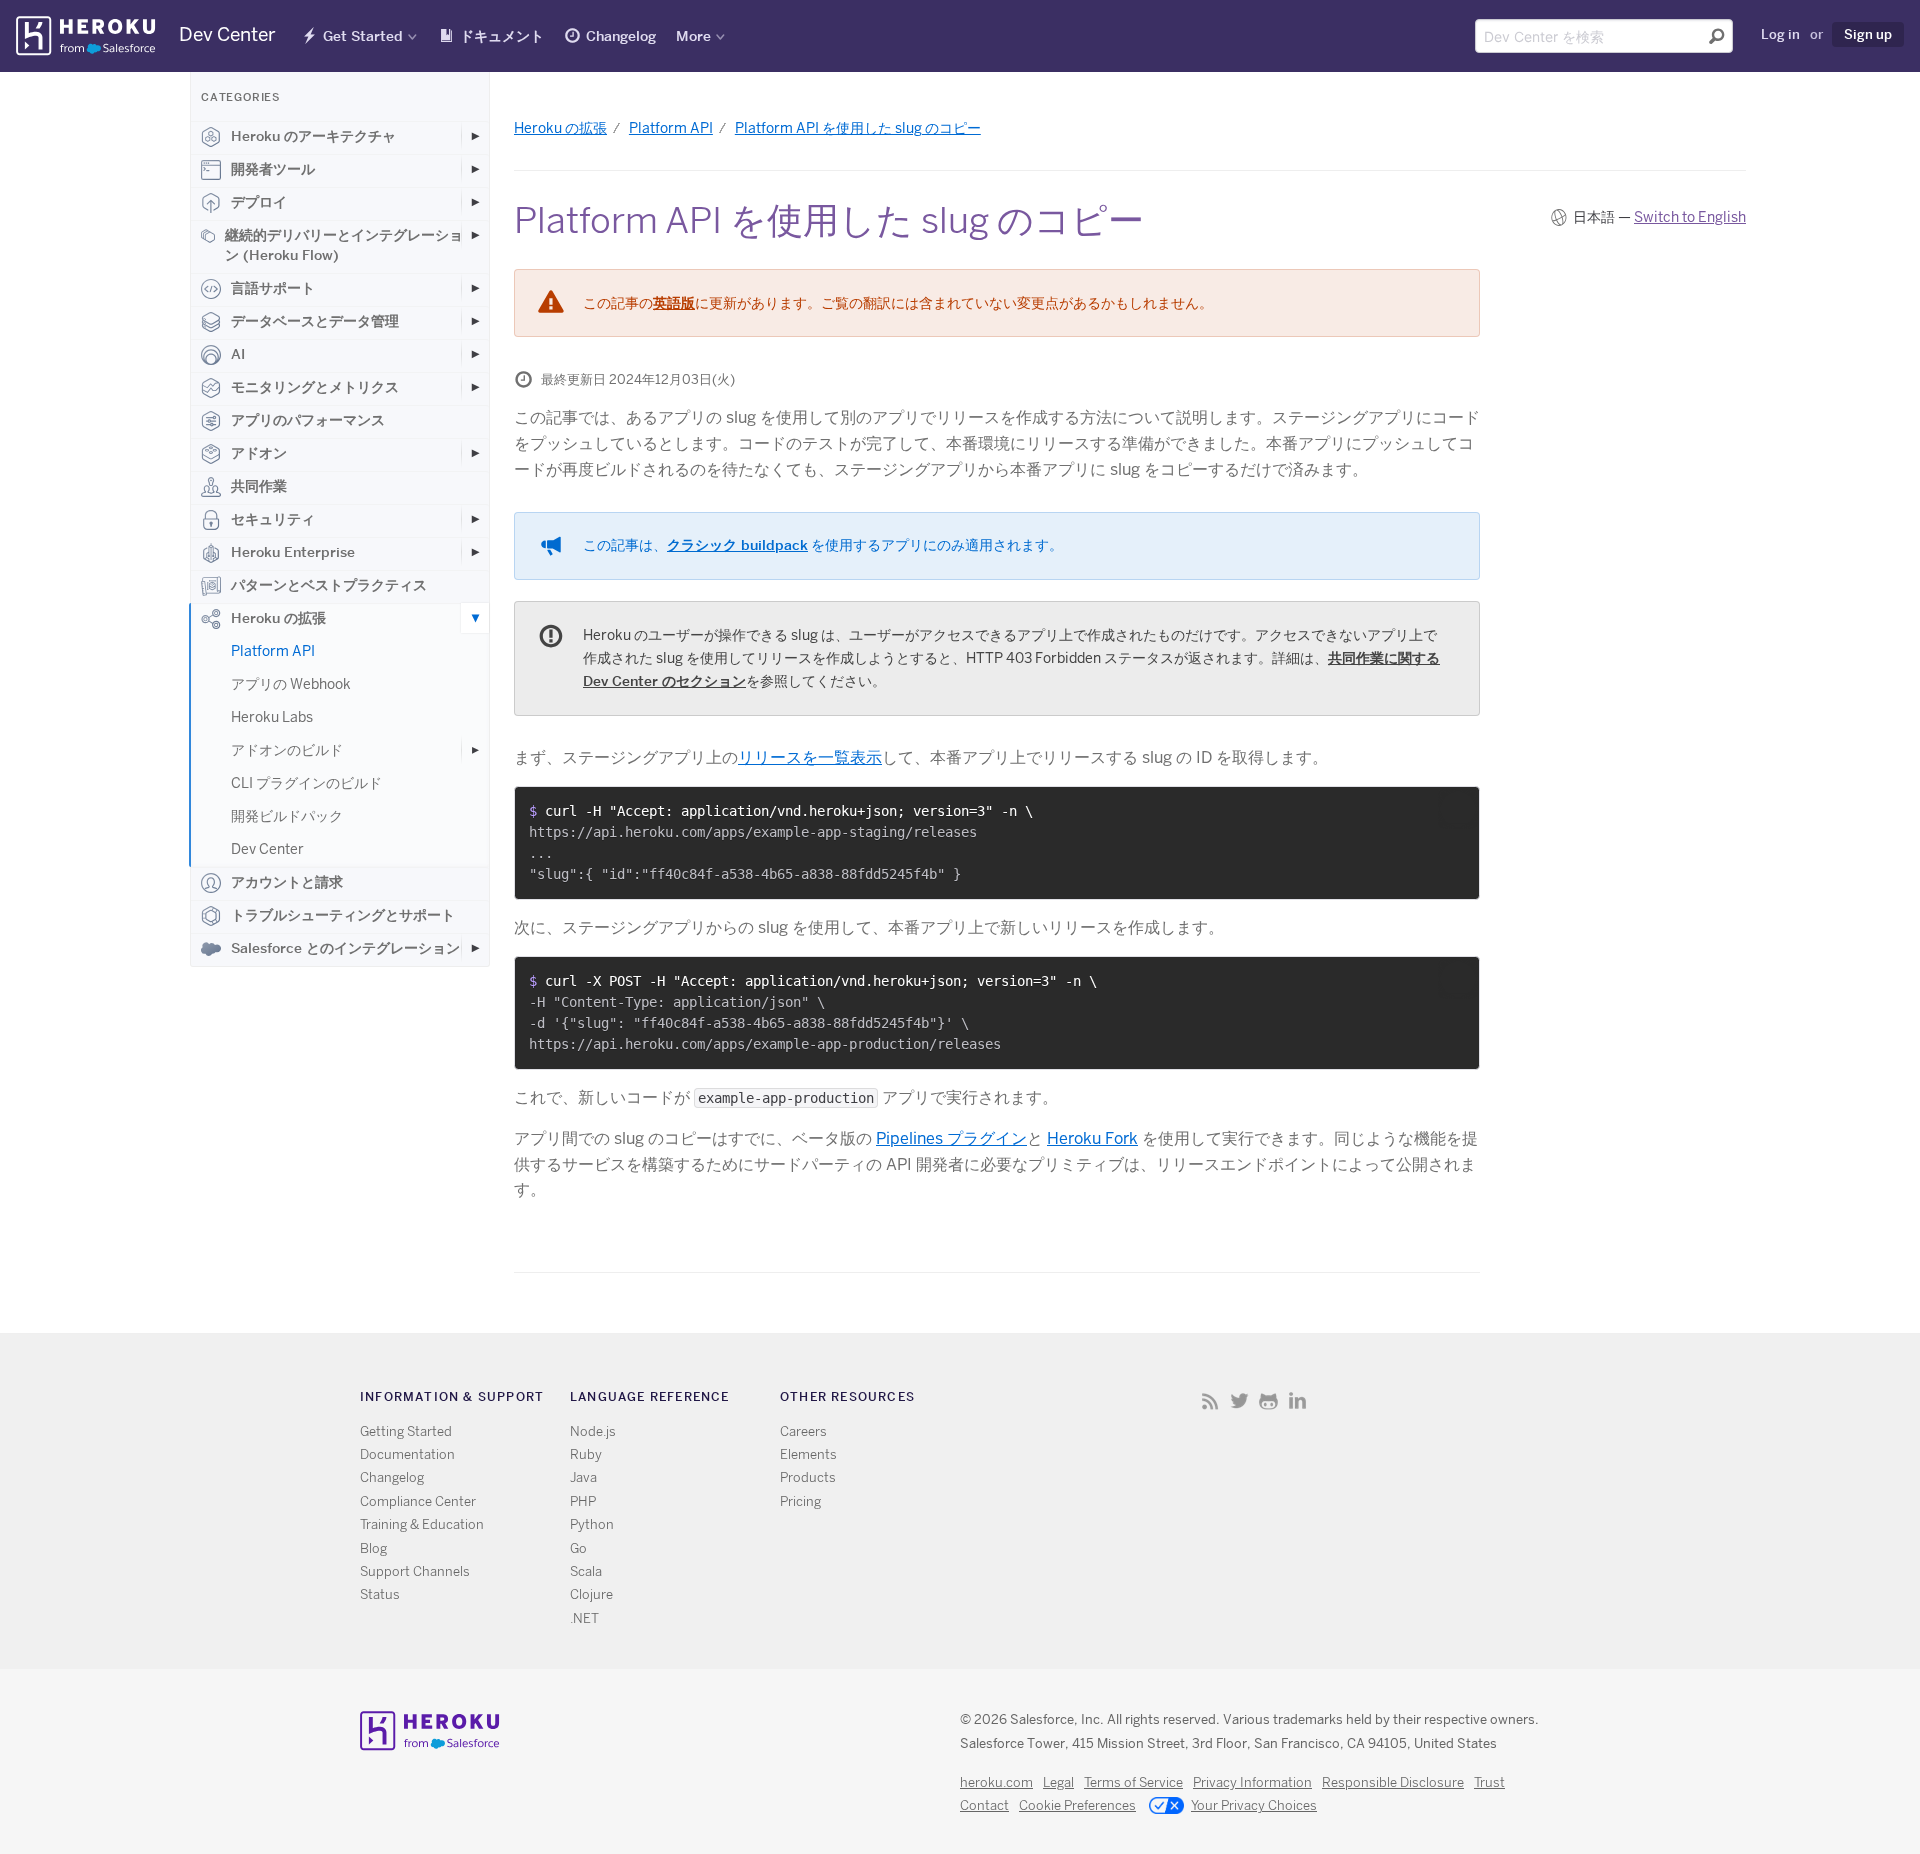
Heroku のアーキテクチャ (313, 136)
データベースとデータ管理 (315, 321)
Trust (1489, 1782)
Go (578, 1548)
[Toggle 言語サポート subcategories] (475, 288)
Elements (808, 1454)
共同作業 (259, 486)
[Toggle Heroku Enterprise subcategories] (475, 552)
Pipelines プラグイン (951, 1138)
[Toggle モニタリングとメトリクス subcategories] (475, 387)
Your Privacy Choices (1254, 1805)
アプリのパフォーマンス (308, 420)
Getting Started (406, 1431)
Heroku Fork (1092, 1138)
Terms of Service (1133, 1782)
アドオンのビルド (287, 750)
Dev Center (267, 849)
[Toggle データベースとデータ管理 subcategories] (475, 321)
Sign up (1868, 34)
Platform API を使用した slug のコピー (858, 128)
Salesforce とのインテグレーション (345, 948)
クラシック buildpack (737, 545)
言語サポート (273, 288)
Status (380, 1594)
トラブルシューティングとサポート (343, 915)
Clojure (591, 1594)
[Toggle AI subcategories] (475, 354)
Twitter (1239, 1400)
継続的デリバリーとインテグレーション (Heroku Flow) (344, 245)
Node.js (593, 1431)
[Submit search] (1717, 36)
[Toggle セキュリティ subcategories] (475, 519)
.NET (584, 1618)
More (693, 36)
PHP (583, 1501)
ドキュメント (502, 36)
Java (583, 1477)
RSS (1210, 1400)
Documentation (407, 1454)
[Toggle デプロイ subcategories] (475, 202)
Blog (373, 1548)
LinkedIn (1297, 1400)
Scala (586, 1571)
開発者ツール (273, 169)
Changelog (621, 36)
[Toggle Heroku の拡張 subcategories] (475, 618)
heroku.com (996, 1782)
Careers (803, 1431)
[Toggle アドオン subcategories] (475, 453)
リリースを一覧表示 (810, 757)
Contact (984, 1805)
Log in (1780, 34)
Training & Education (422, 1524)
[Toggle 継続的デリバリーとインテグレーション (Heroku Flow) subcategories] (475, 235)
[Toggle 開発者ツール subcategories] (475, 169)
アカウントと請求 (287, 882)
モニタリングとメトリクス (315, 387)
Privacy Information (1252, 1782)
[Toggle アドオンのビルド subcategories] (475, 750)
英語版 (674, 303)
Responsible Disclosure (1393, 1782)
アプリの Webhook (291, 684)
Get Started (363, 36)
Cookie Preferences (1077, 1805)
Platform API (273, 651)
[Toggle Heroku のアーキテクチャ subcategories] (475, 136)
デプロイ (259, 202)
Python (592, 1524)
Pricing (800, 1501)
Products (808, 1477)
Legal (1058, 1782)
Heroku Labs (272, 717)
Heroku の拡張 (278, 618)
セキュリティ (273, 519)
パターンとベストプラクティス (329, 585)
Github (1268, 1400)
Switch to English (1690, 217)
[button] (1458, 809)
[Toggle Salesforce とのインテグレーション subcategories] (475, 948)
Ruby (586, 1454)
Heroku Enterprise (293, 552)
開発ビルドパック (287, 816)
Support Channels (415, 1571)
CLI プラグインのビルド (306, 783)
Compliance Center (418, 1501)
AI (238, 354)
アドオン (259, 453)
